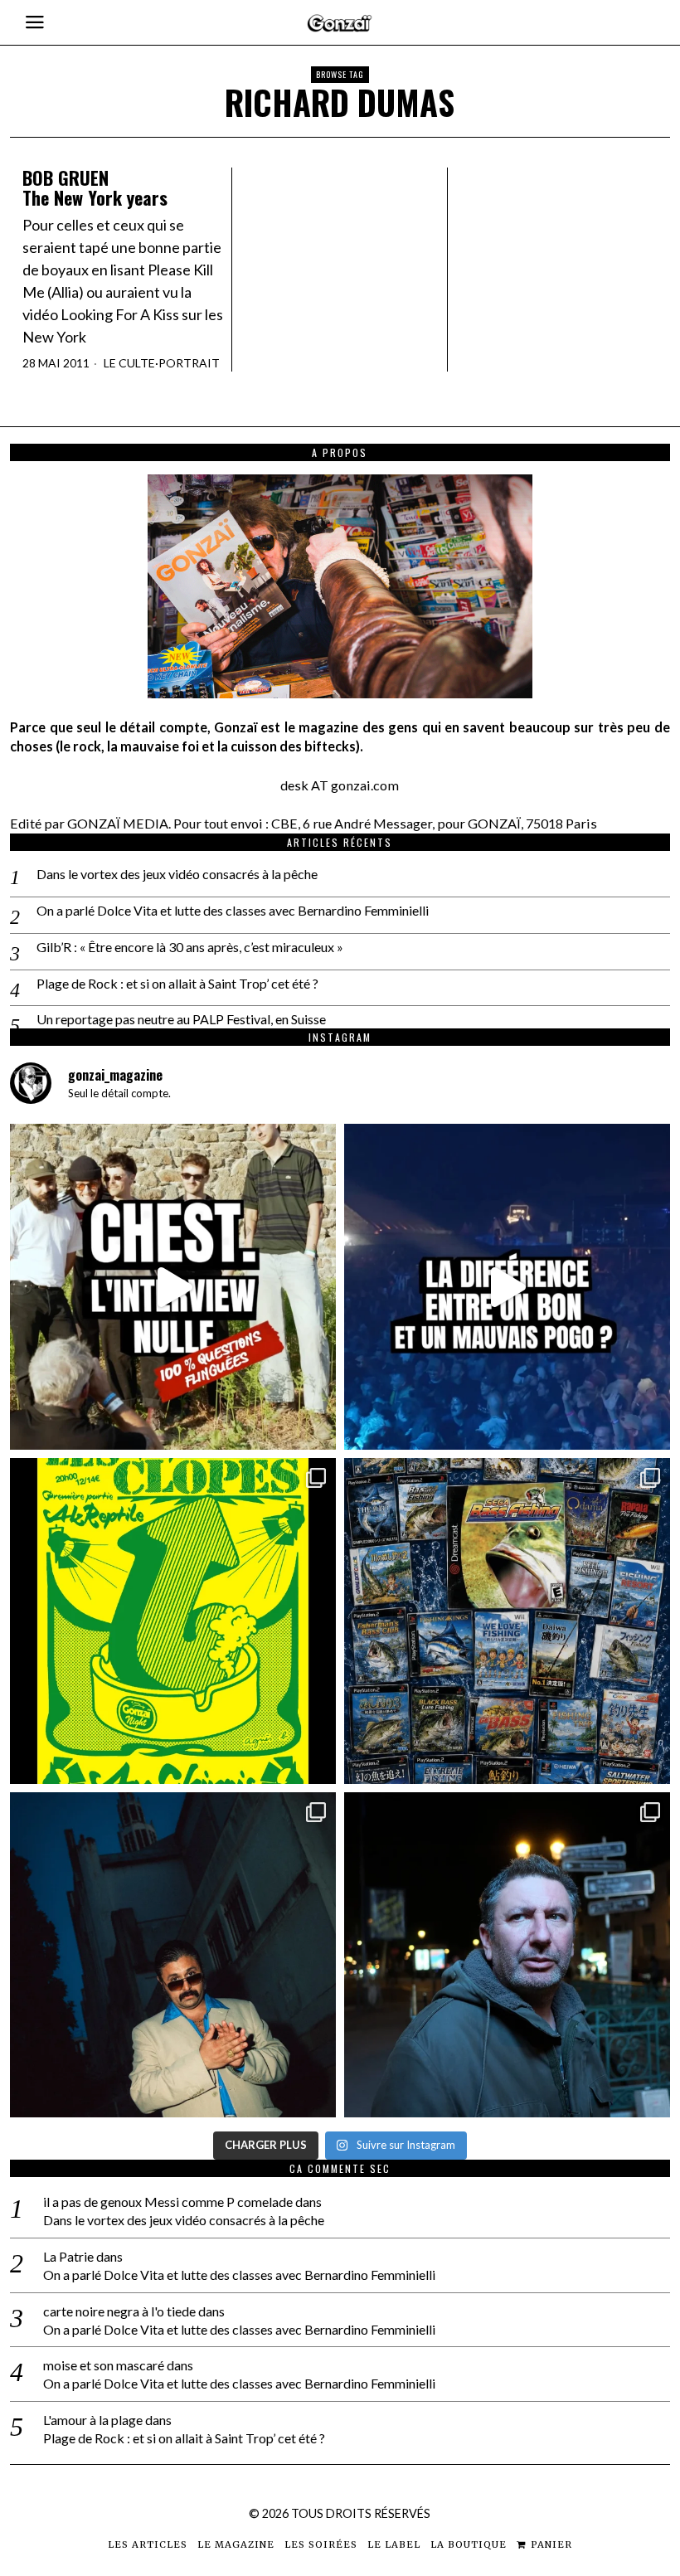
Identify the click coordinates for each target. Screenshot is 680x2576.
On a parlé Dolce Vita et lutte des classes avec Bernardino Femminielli (233, 910)
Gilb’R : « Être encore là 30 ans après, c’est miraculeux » (190, 947)
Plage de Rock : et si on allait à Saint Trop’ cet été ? (177, 983)
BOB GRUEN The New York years (95, 187)
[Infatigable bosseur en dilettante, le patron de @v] (507, 1955)
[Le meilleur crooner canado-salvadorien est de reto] (173, 1955)
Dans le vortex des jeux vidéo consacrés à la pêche (177, 874)
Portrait (189, 363)
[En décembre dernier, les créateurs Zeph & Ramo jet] (507, 1621)
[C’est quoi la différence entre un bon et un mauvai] (507, 1287)
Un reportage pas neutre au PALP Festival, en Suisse (181, 1019)
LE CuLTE (129, 363)
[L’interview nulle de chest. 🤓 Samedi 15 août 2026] (173, 1287)
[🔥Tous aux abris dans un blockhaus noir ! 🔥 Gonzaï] (173, 1621)
